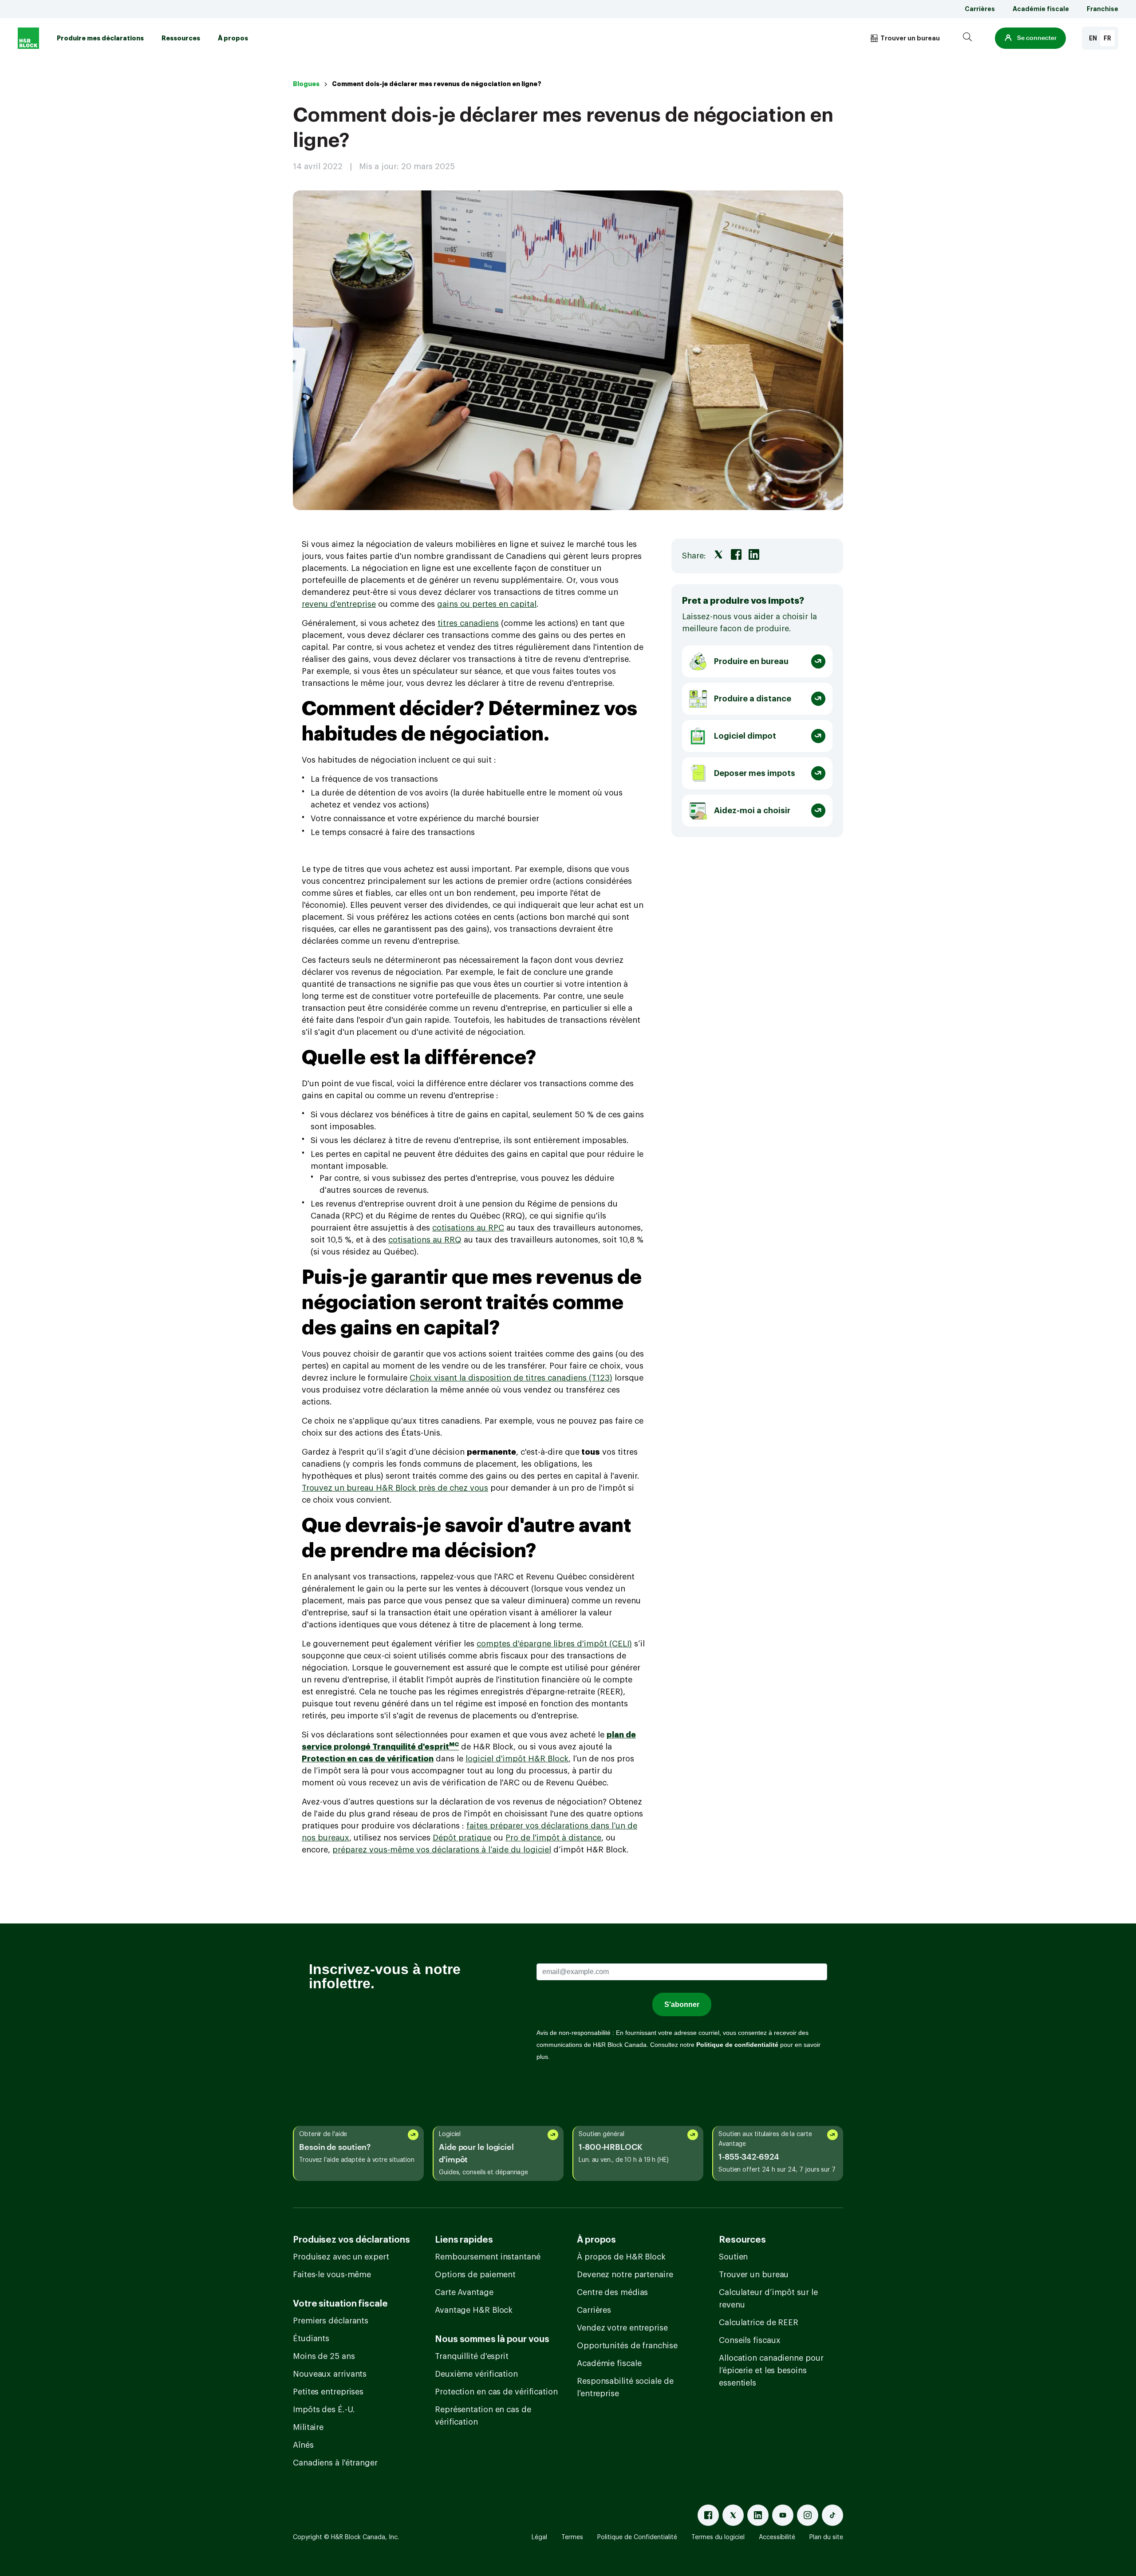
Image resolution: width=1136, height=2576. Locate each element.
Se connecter (1037, 38)
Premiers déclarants (331, 2321)
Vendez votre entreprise (622, 2328)
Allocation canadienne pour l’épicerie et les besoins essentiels (771, 2370)
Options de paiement (475, 2275)
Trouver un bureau (754, 2275)
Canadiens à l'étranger (335, 2463)
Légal (539, 2537)
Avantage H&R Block (474, 2310)
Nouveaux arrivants (330, 2374)
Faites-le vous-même (332, 2275)
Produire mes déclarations (100, 38)
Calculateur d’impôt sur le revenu (768, 2299)
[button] (1030, 38)
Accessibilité (777, 2537)
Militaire (308, 2427)
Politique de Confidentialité (637, 2537)
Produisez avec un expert (341, 2257)
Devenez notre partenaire (625, 2275)
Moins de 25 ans (324, 2356)
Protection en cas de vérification (496, 2392)
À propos (233, 38)
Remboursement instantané (488, 2257)
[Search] (967, 38)
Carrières (980, 9)
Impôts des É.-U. (324, 2410)
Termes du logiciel (718, 2537)
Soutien (733, 2257)
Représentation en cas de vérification (483, 2416)
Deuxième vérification (476, 2374)
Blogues (306, 84)
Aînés (303, 2445)
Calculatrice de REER (759, 2323)
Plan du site (826, 2537)
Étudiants (311, 2339)
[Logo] (28, 38)
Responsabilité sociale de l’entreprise (625, 2387)
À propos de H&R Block (621, 2257)
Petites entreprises (328, 2392)
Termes (572, 2537)
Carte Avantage (464, 2292)
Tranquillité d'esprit (472, 2356)
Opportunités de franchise (627, 2346)
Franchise (1102, 9)
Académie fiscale (1041, 9)
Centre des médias (612, 2292)
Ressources (181, 38)
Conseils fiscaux (749, 2340)
